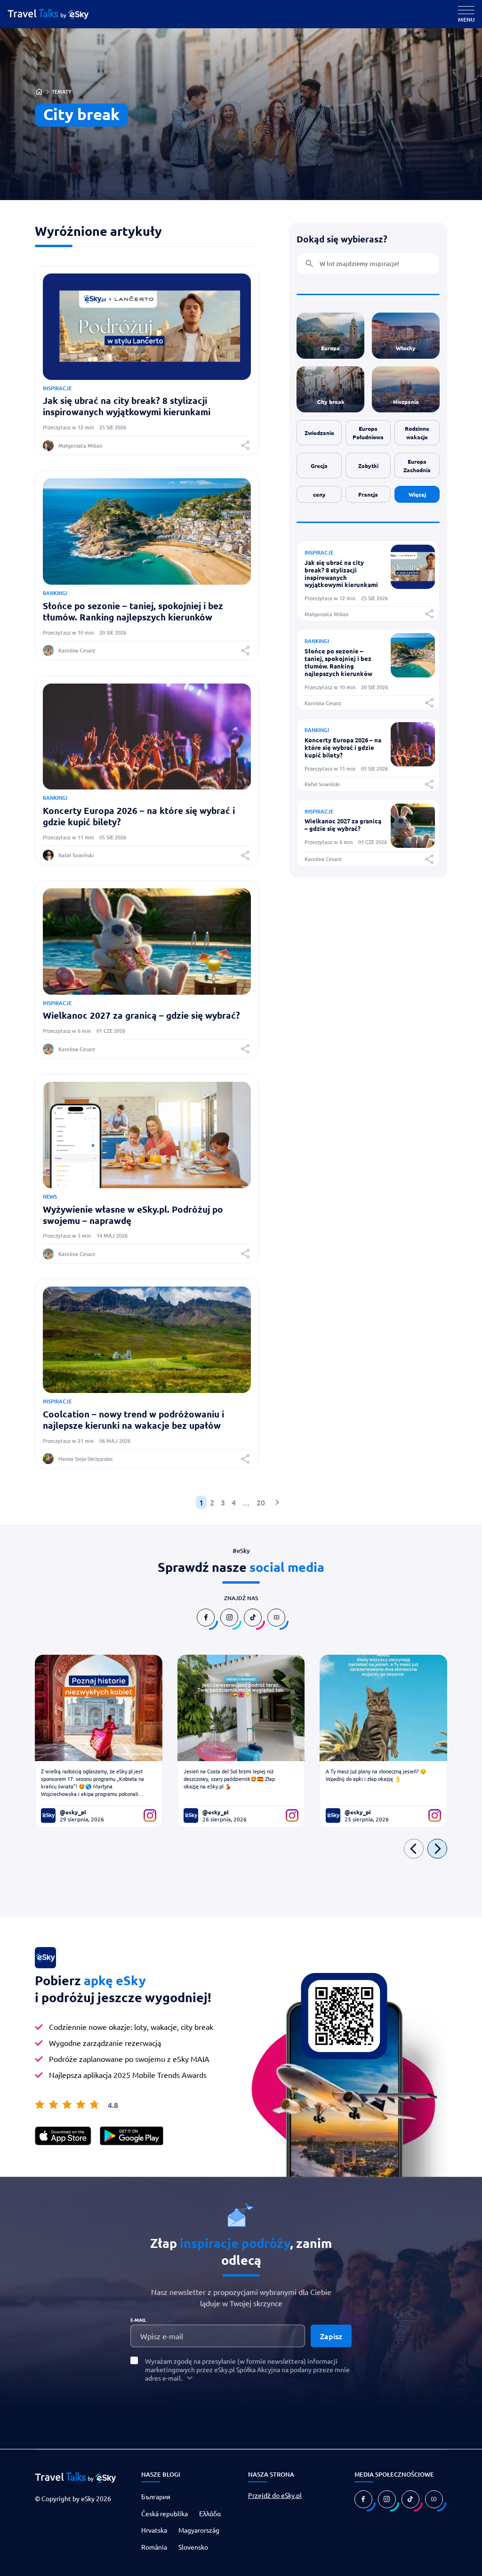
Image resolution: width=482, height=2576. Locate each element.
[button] (245, 445)
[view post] (413, 586)
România (154, 2546)
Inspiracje (57, 388)
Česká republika (165, 2513)
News (50, 1196)
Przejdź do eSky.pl (275, 2495)
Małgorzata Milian (80, 446)
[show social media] (206, 1618)
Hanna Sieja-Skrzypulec (86, 1459)
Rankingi (55, 593)
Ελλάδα (210, 2513)
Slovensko (193, 2546)
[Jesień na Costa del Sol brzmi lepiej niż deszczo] (241, 1708)
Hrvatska (154, 2530)
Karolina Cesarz (77, 650)
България (156, 2496)
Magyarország (199, 2530)
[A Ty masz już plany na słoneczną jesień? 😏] (383, 1708)
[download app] (63, 2136)
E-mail (138, 2320)
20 (261, 1502)
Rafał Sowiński (76, 855)
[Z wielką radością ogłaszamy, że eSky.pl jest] (99, 1708)
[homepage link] (56, 14)
